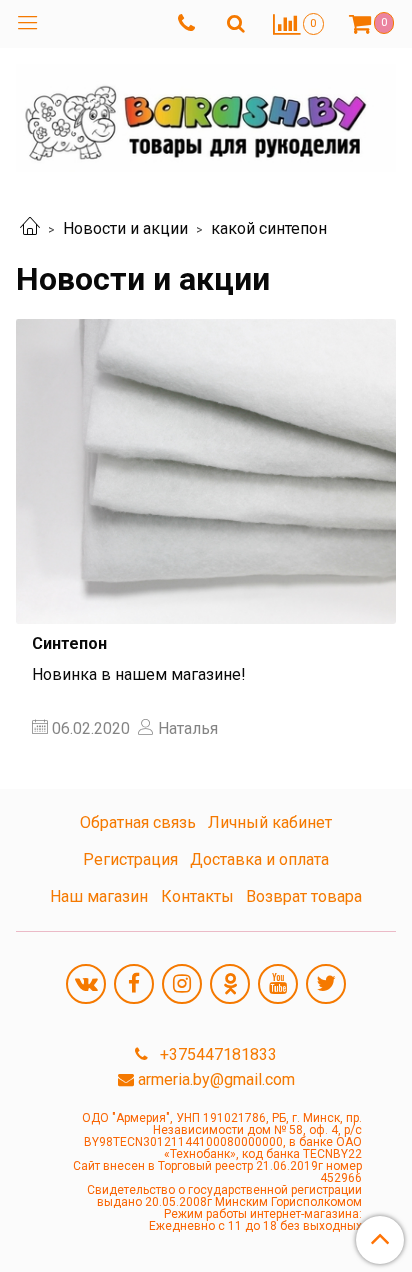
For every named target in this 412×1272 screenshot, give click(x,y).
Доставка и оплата (259, 859)
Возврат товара (304, 896)
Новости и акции (125, 228)
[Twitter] (326, 984)
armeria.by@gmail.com (216, 1079)
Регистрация (130, 859)
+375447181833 (216, 1054)
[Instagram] (182, 984)
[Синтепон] (206, 471)
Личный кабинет (270, 822)
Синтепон (69, 643)
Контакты (197, 896)
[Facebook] (134, 984)
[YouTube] (278, 984)
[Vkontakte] (86, 984)
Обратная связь (138, 822)
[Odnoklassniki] (230, 984)
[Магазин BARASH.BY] (206, 113)
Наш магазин (99, 896)
